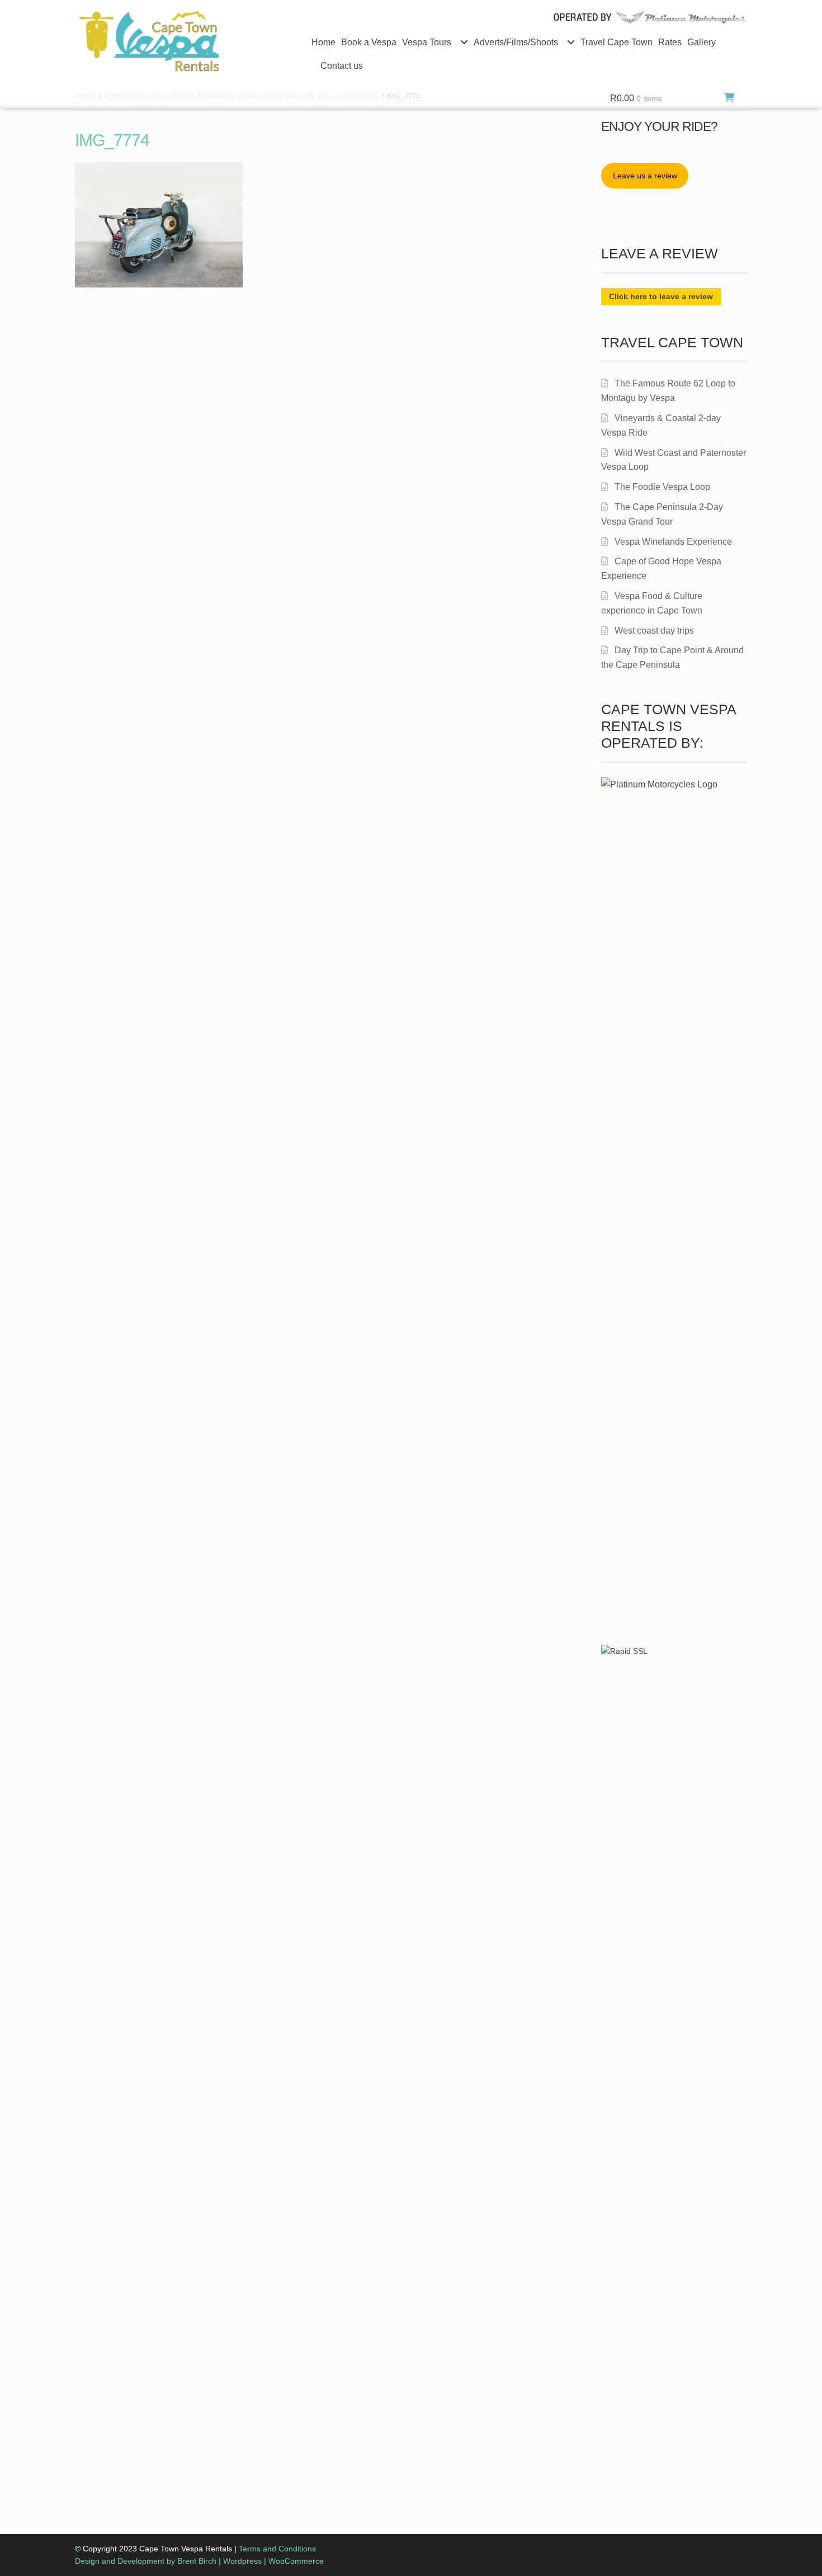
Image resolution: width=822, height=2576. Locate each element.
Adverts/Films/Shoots (516, 42)
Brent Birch (197, 2561)
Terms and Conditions (277, 2549)
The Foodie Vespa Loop (662, 487)
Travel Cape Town (616, 42)
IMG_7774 (112, 140)
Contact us (342, 66)
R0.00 (636, 98)
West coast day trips (654, 631)
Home (323, 42)
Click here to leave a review (661, 296)
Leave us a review (645, 176)
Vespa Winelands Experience (673, 542)
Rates (670, 42)
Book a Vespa (369, 42)
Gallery (701, 42)
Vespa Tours (427, 42)
